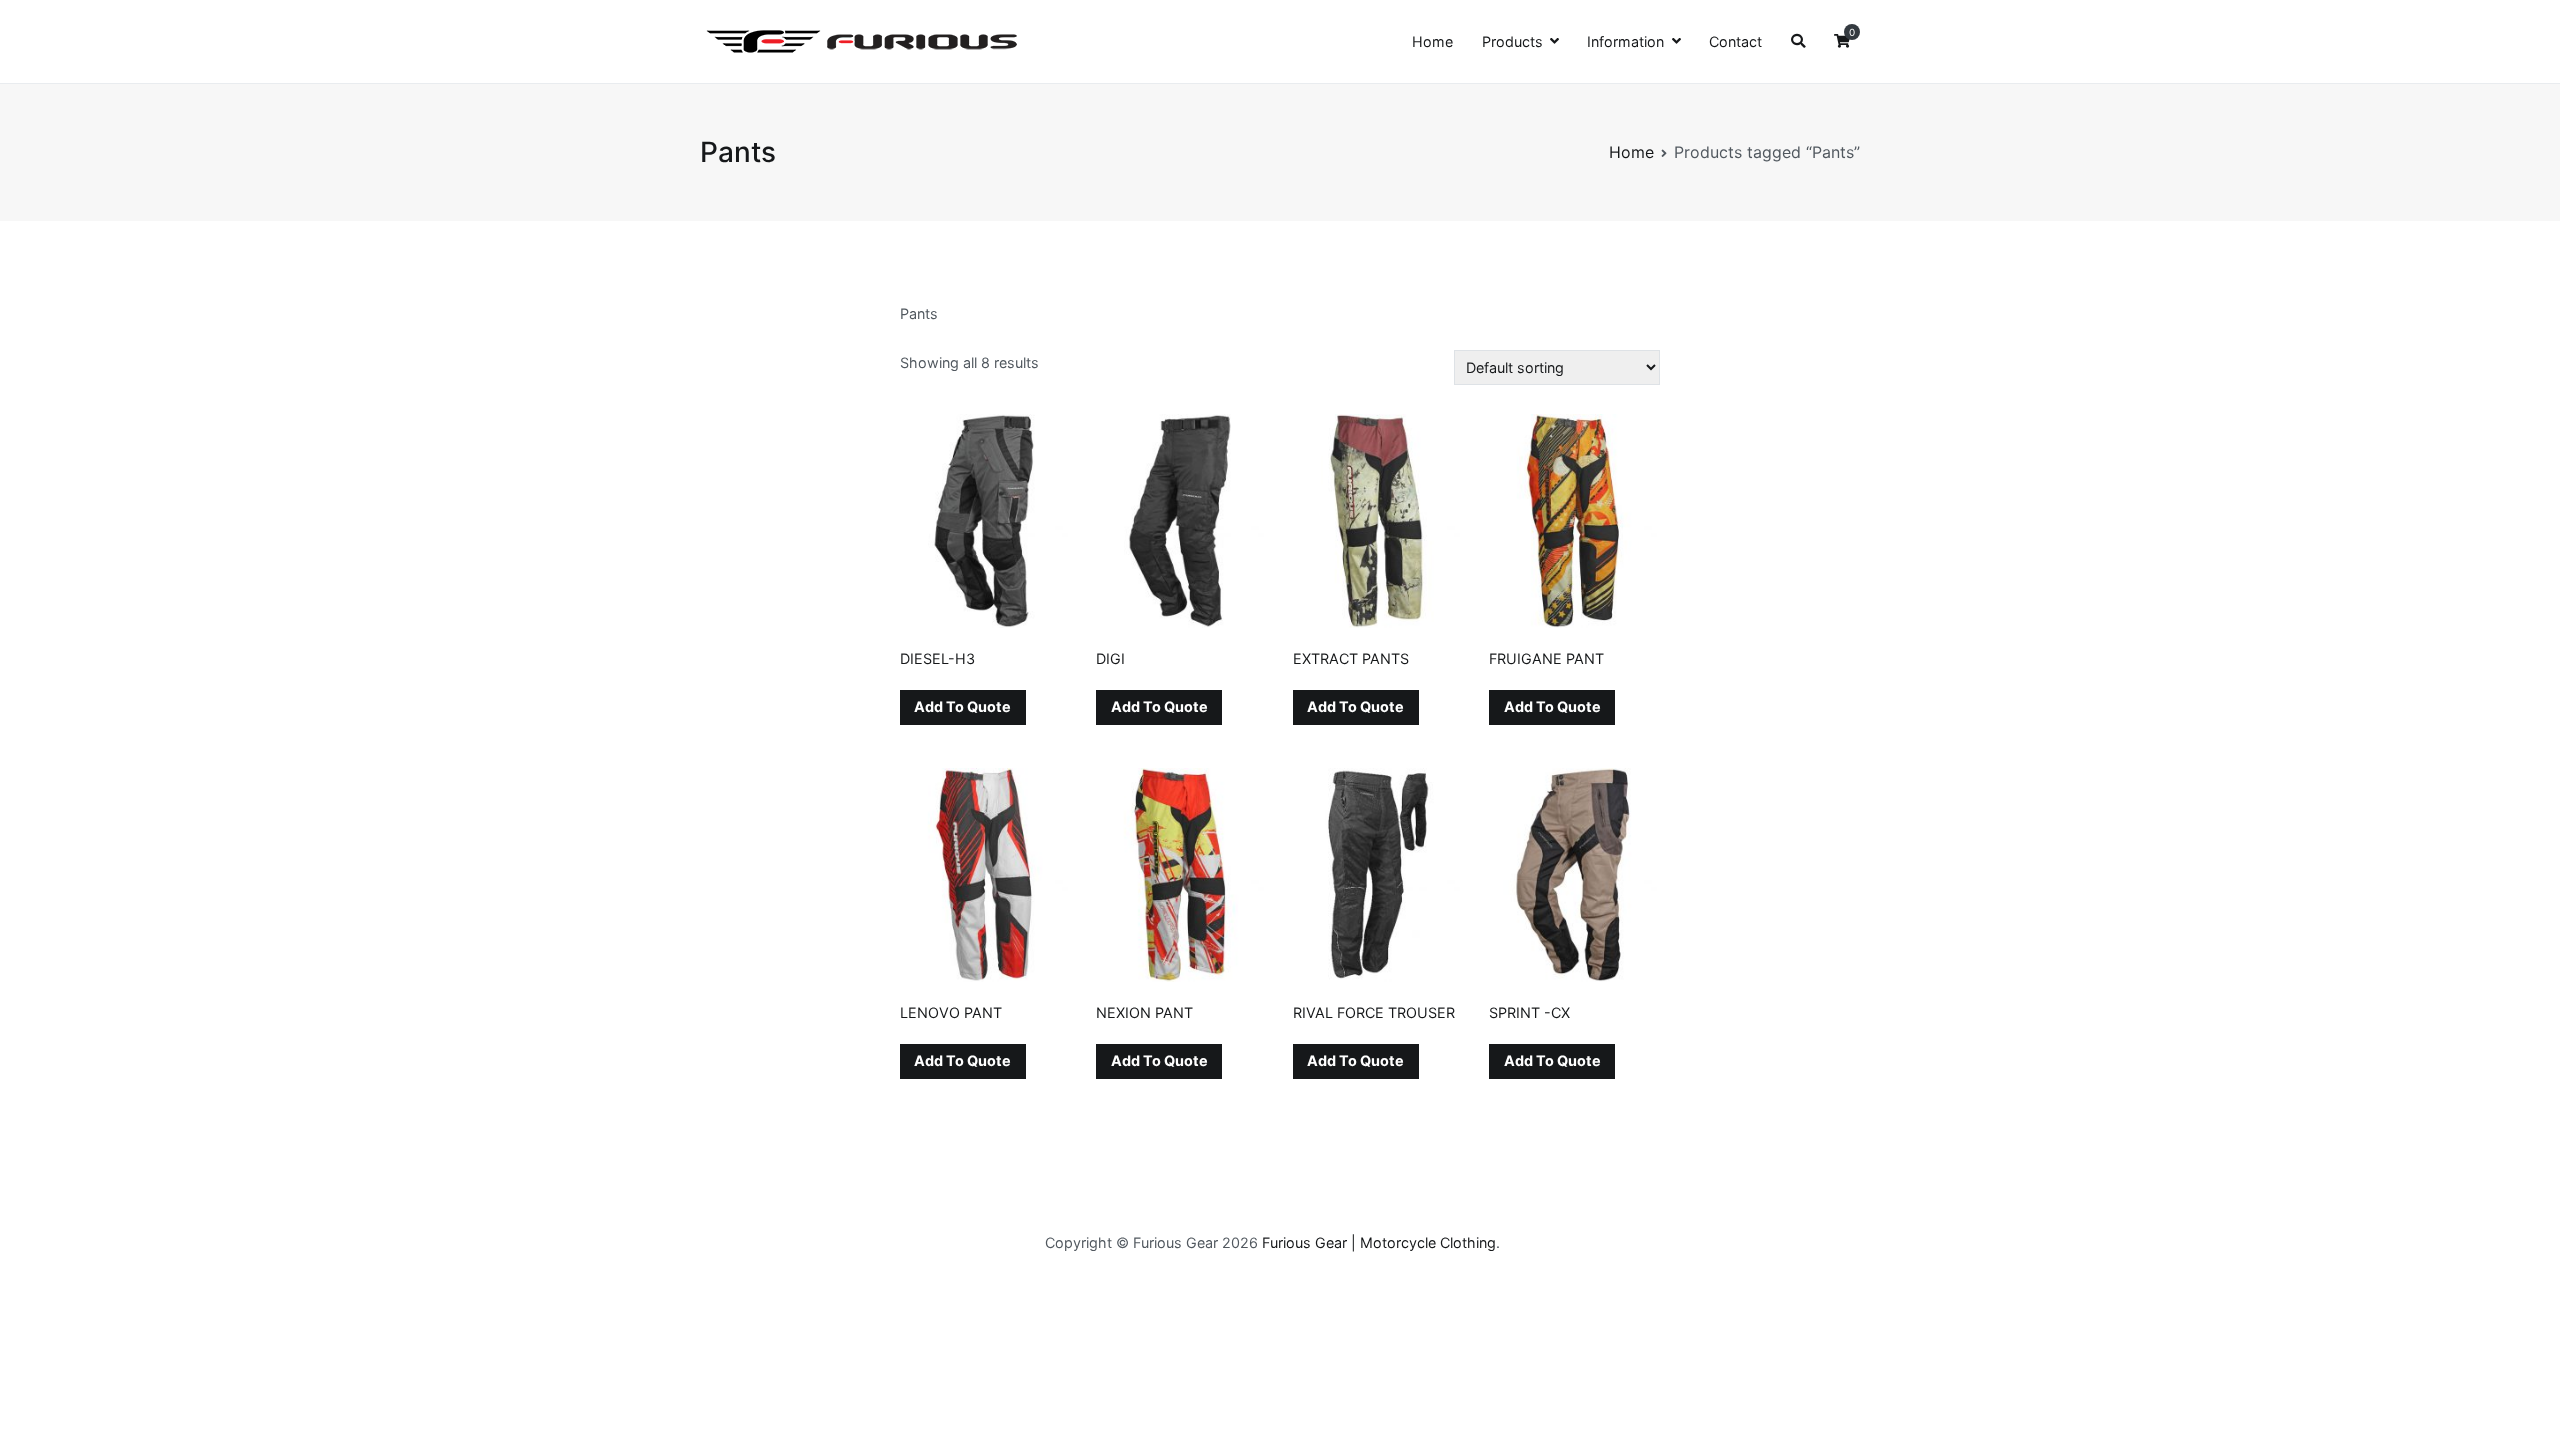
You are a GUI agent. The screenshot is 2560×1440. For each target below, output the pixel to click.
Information (1625, 41)
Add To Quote (962, 706)
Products (1512, 41)
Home (1432, 41)
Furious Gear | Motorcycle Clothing (1379, 1242)
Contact (1735, 41)
